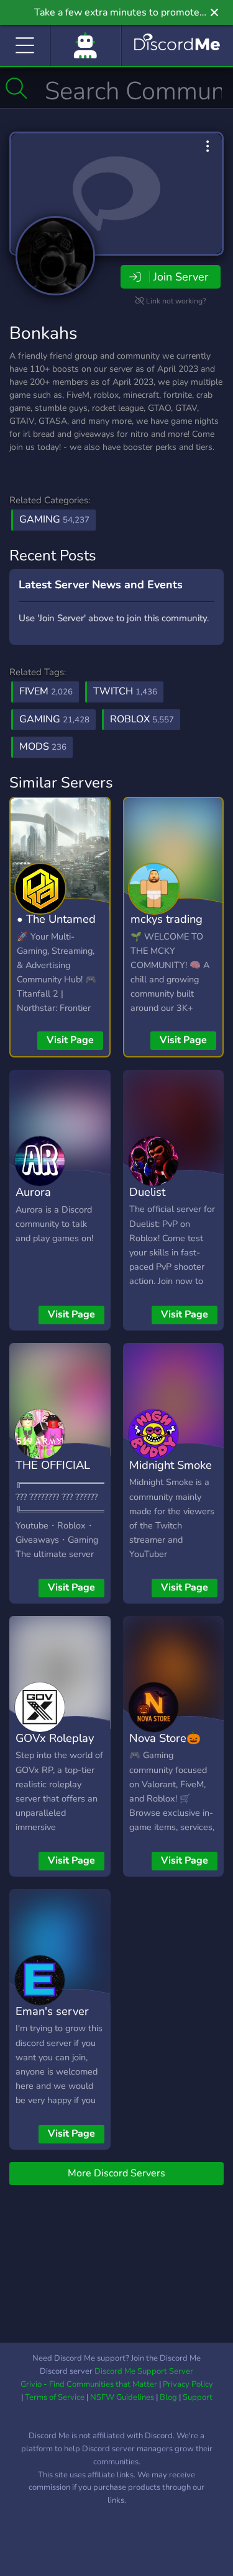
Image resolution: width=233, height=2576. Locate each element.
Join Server (181, 277)
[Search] (16, 88)
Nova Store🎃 (165, 1738)
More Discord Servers (116, 2173)
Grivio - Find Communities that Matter (89, 2384)
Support (198, 2397)
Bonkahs (43, 333)
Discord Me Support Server (144, 2371)
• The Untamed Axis (56, 928)
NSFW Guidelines (122, 2397)
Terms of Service (55, 2397)
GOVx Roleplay (55, 1738)
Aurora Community (44, 1201)
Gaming (54, 519)
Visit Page (70, 1040)
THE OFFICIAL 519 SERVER (53, 1474)
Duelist (147, 1192)
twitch (125, 691)
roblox (142, 719)
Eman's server (52, 2011)
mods (43, 747)
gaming (54, 719)
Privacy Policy (188, 2384)
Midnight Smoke (171, 1465)
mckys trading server (167, 928)
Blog (168, 2397)
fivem (46, 691)
